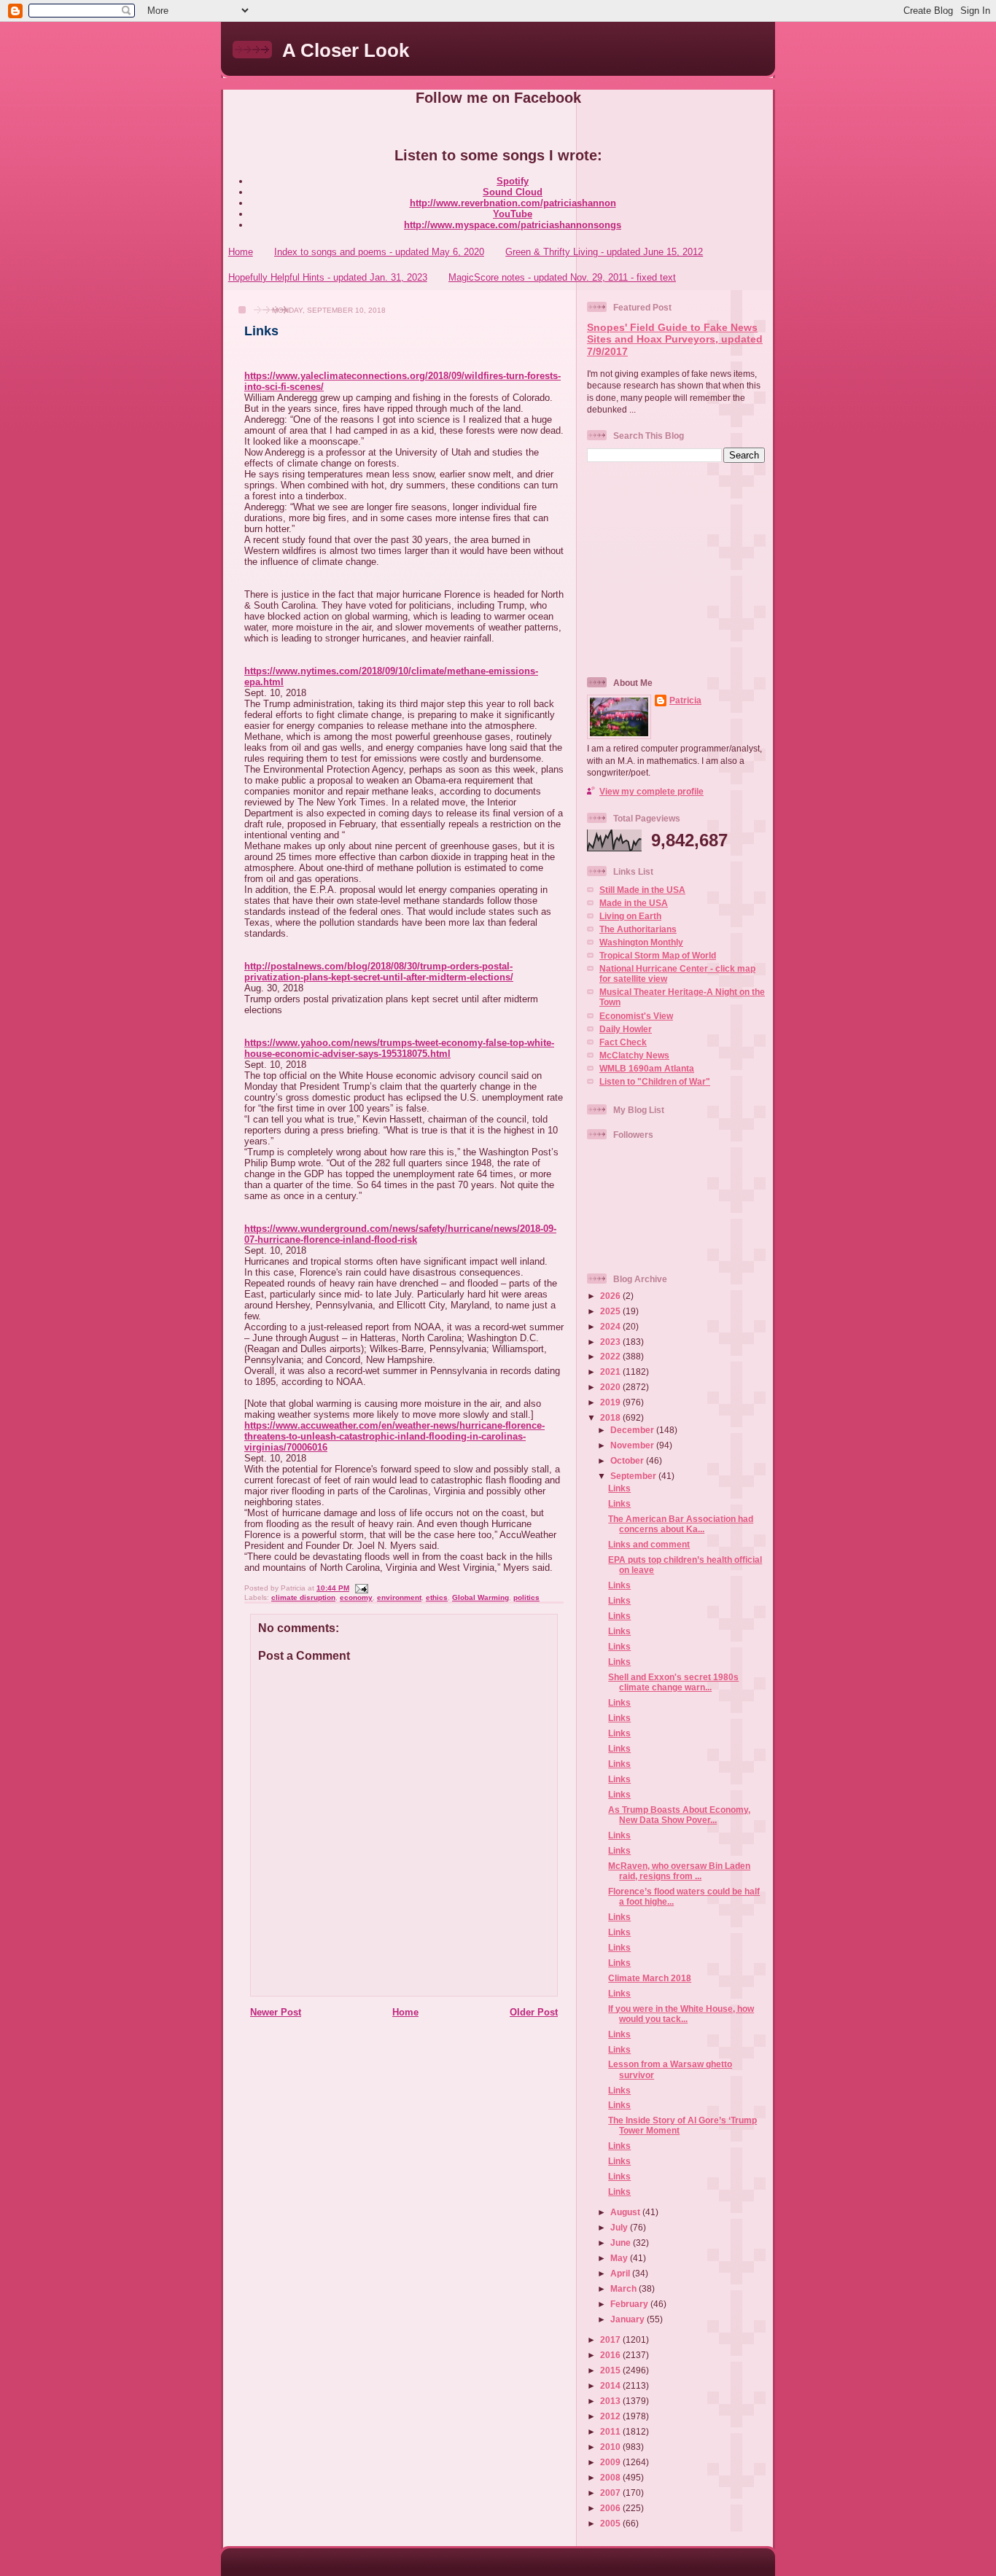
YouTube (513, 214)
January (629, 2319)
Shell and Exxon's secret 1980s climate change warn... (673, 1682)
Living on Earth (630, 916)
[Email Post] (360, 1588)
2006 (611, 2508)
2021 (611, 1371)
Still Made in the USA (642, 890)
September (634, 1476)
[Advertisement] (678, 569)
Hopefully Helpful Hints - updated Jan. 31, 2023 (328, 277)
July (620, 2227)
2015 (611, 2370)
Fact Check (623, 1042)
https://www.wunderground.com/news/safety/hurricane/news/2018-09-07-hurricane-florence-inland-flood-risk (400, 1234)
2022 (611, 1356)
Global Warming (481, 1597)
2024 (611, 1326)
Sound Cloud (513, 192)
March (625, 2288)
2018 (611, 1417)
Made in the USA (634, 903)
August (626, 2212)
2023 (611, 1342)
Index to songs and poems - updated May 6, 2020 (379, 252)
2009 (611, 2462)
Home (241, 252)
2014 (611, 2385)
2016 (611, 2355)
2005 (611, 2523)
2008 (611, 2477)
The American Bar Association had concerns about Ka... (681, 1524)
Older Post (534, 2012)
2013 (611, 2401)
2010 (611, 2447)
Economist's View (636, 1016)
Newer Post (276, 2012)
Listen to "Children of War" (655, 1081)
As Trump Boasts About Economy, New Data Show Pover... (679, 1815)
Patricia (685, 700)
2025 (611, 1311)
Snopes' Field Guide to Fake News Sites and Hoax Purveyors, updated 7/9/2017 (675, 340)
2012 (611, 2416)
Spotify (513, 181)
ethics (437, 1597)
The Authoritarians (638, 929)
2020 (611, 1387)
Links (261, 331)
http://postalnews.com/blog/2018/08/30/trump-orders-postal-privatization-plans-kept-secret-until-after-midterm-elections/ (379, 972)
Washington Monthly (641, 942)
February (630, 2304)
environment (399, 1597)
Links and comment (649, 1544)
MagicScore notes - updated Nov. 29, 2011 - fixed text (562, 277)
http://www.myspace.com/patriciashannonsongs (513, 225)
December (633, 1430)
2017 (611, 2339)
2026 (611, 1296)
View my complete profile (651, 791)
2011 (611, 2431)
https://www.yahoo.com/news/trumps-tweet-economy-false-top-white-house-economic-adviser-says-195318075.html (399, 1048)
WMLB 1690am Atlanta (647, 1068)
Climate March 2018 (650, 1978)
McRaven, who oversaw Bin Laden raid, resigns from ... (679, 1871)
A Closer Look (346, 50)
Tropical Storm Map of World (658, 955)
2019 (611, 1402)
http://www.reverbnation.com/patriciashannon (513, 203)
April (621, 2273)
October (628, 1460)
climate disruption (303, 1597)
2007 (611, 2493)
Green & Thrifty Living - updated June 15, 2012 (604, 252)
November (633, 1445)
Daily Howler (626, 1029)
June (622, 2243)
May (620, 2258)
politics (526, 1597)
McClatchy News (634, 1055)
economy (356, 1597)
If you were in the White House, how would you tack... (681, 2014)
